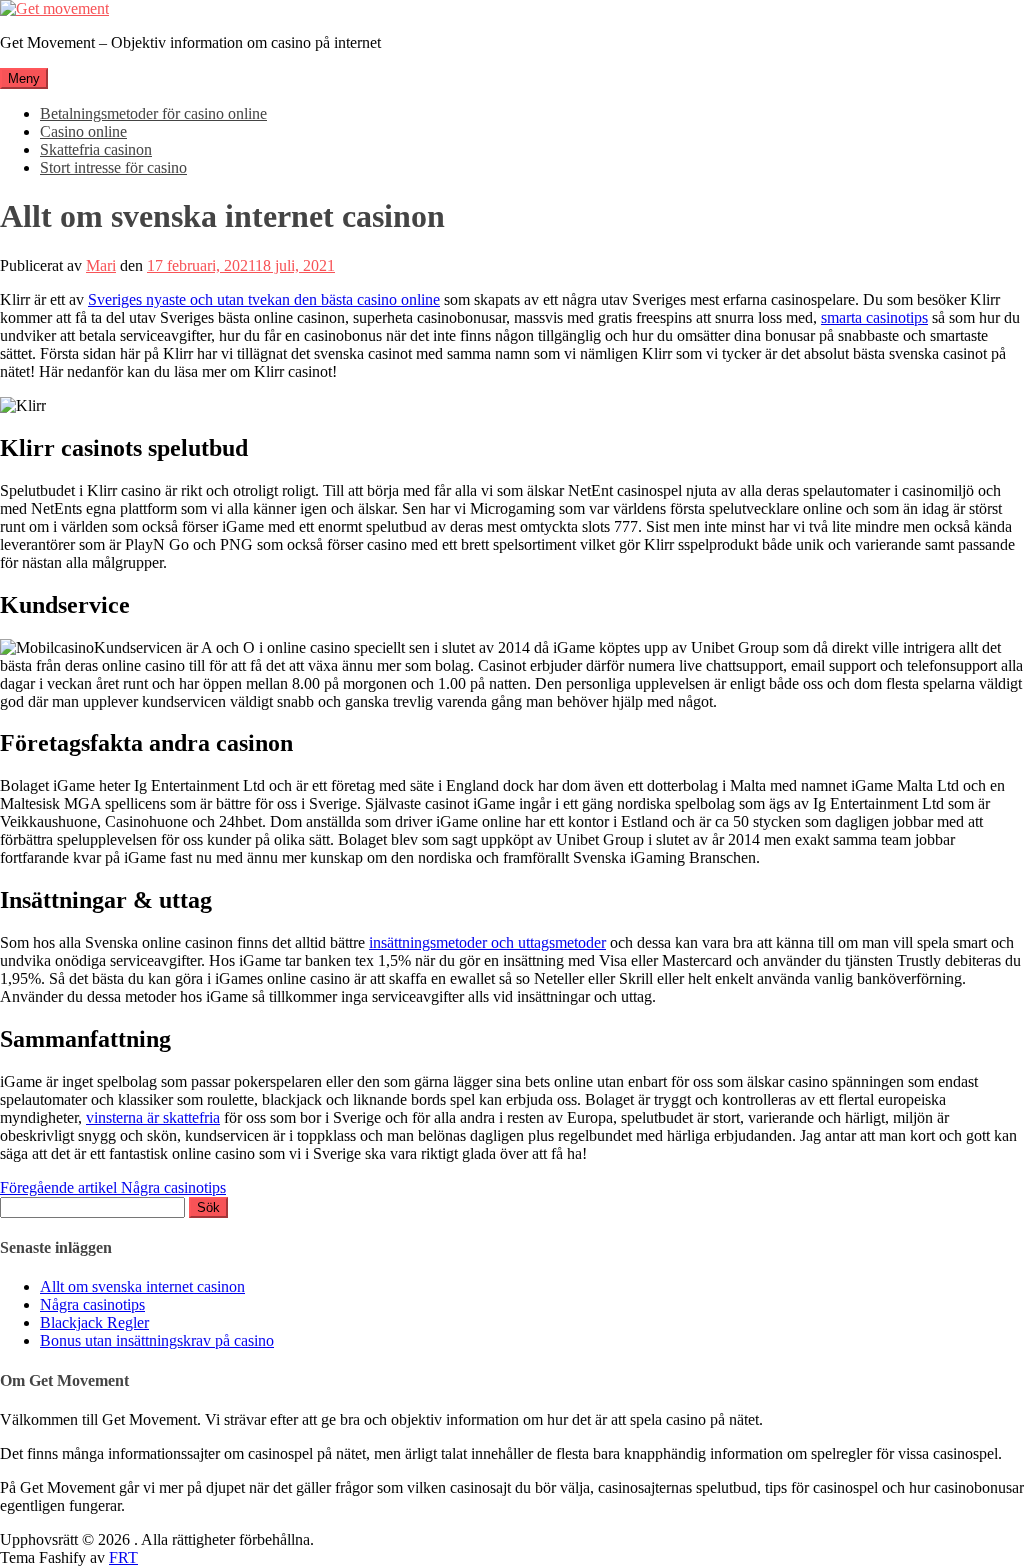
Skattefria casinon (96, 149)
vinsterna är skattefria (153, 1117)
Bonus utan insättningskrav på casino (157, 1340)
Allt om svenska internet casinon (142, 1286)
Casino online (83, 131)
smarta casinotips (874, 317)
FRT (123, 1557)
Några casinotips (113, 1187)
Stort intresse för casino (113, 167)
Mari (101, 265)
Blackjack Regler (94, 1322)
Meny (24, 78)
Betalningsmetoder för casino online (153, 113)
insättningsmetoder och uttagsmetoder (487, 942)
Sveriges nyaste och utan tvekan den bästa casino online (264, 299)
